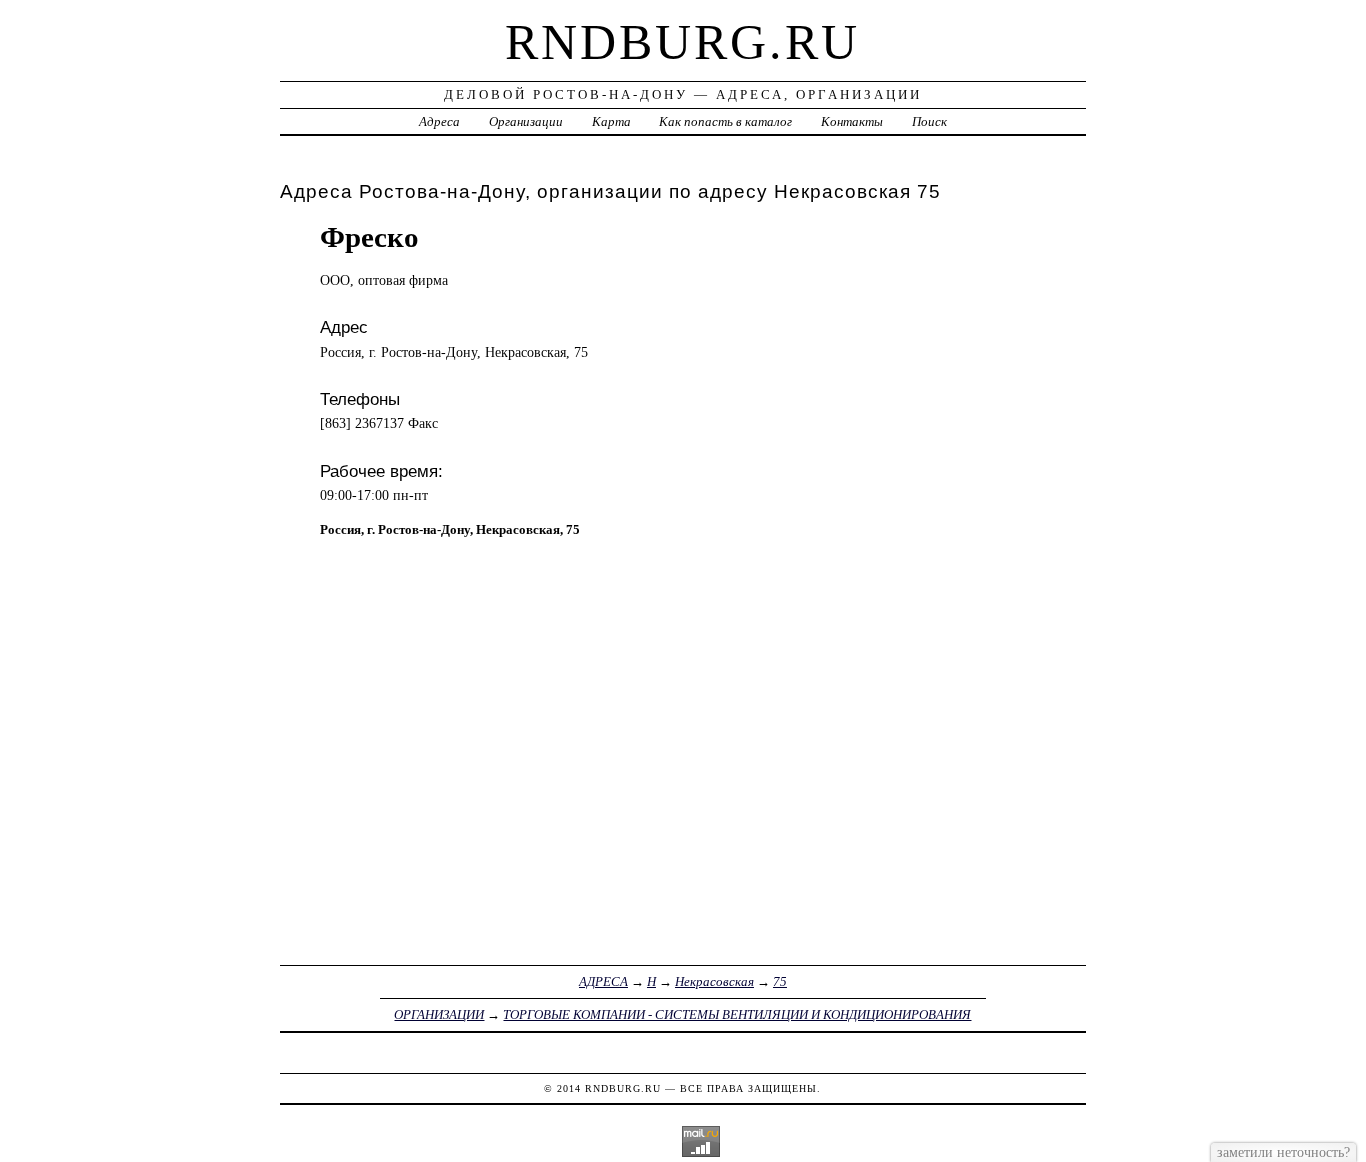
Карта (611, 121)
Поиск (929, 121)
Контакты (852, 121)
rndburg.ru (682, 42)
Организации (526, 121)
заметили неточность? (1283, 1152)
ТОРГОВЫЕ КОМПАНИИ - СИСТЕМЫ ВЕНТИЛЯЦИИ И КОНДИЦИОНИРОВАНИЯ (737, 1014)
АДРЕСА (603, 981)
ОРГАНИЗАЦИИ (439, 1014)
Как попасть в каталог (725, 121)
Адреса (439, 121)
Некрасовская (714, 981)
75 (780, 981)
